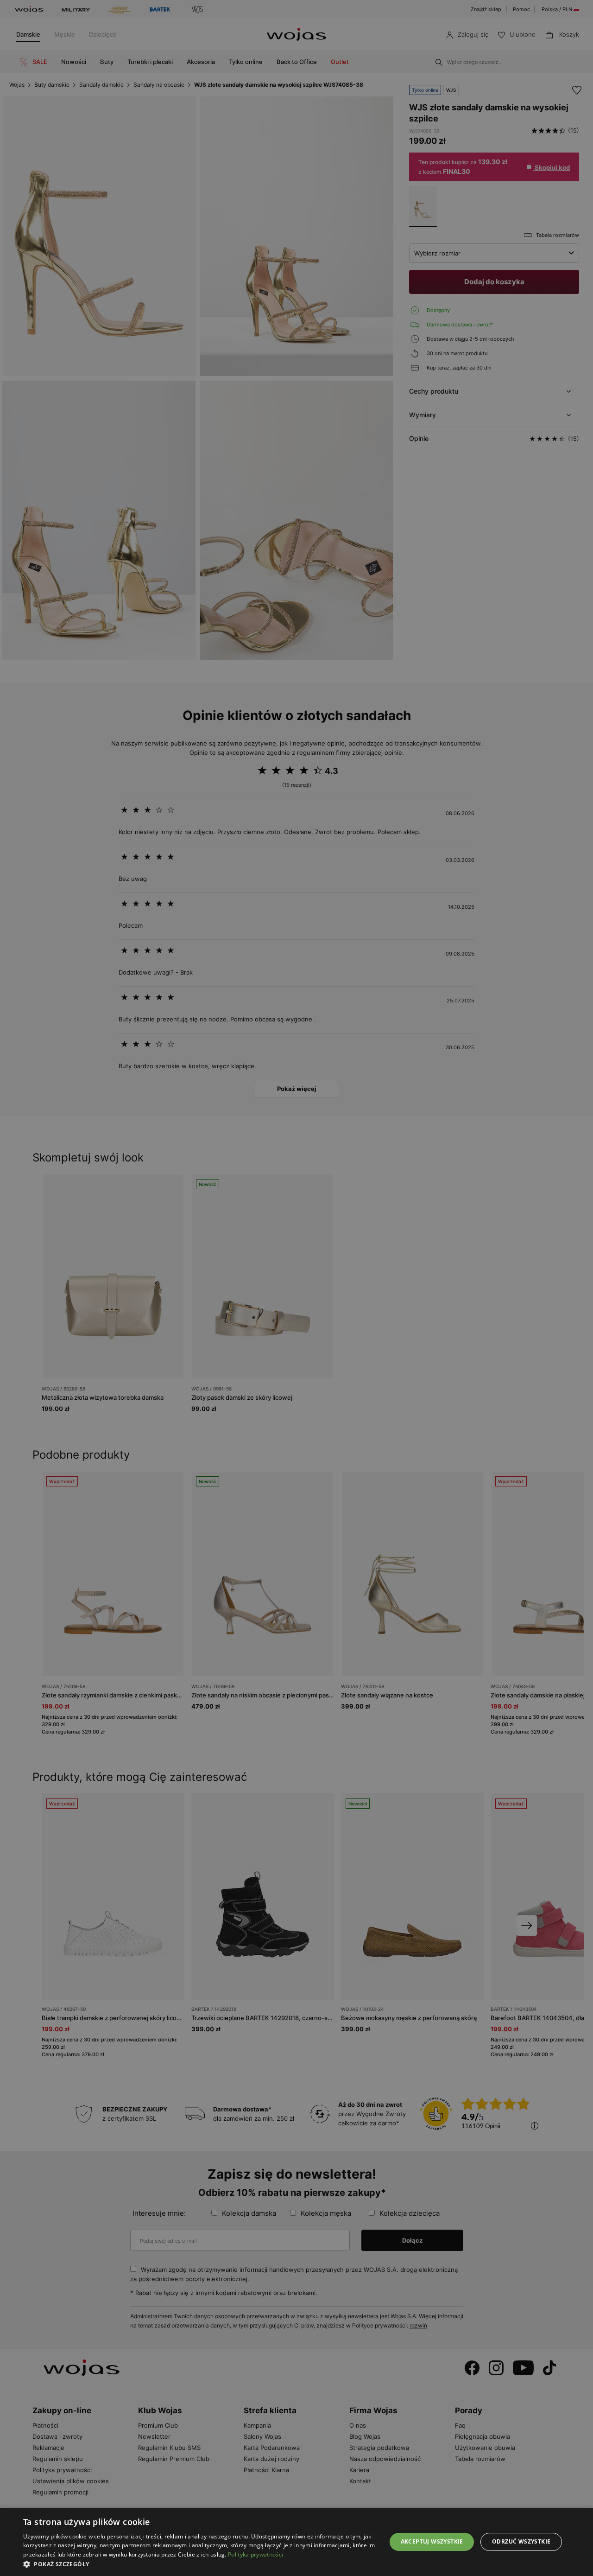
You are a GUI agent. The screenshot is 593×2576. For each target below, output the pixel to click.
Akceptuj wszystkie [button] (432, 2541)
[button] (199, 2564)
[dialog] (296, 1288)
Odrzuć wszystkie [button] (521, 2541)
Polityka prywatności (255, 2554)
